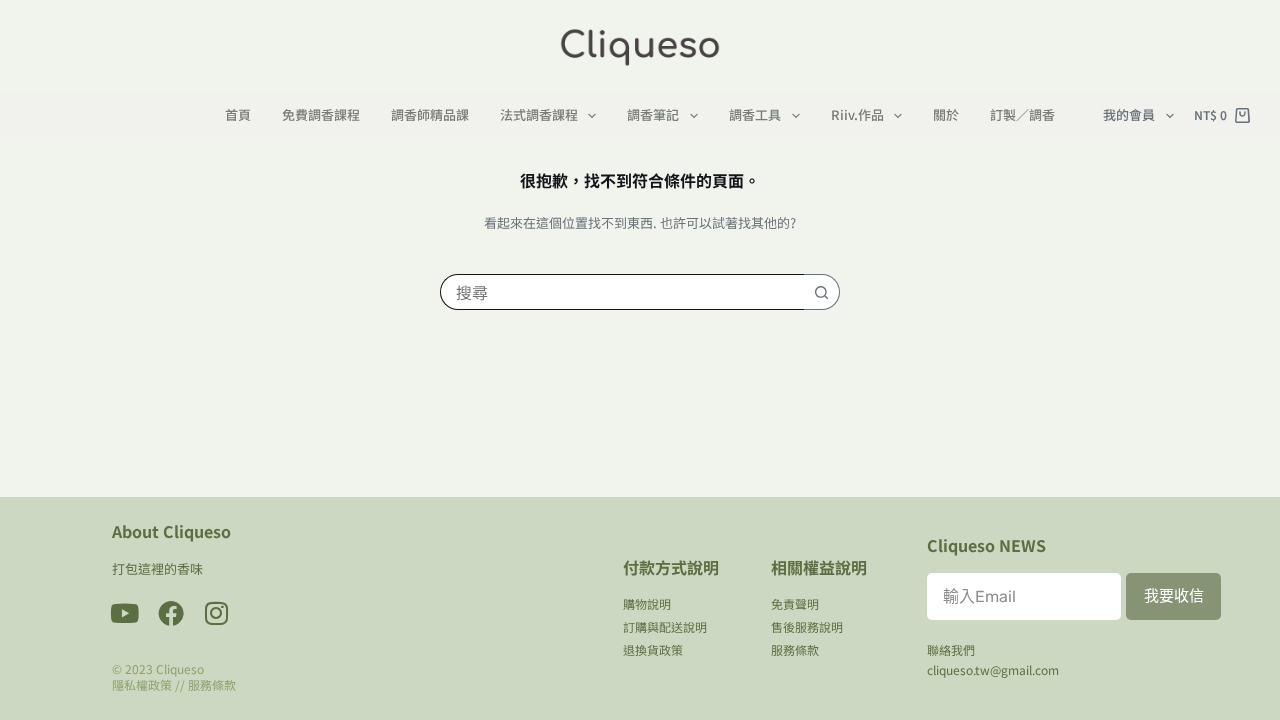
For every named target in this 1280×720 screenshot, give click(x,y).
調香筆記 (653, 115)
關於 (946, 115)
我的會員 (1129, 114)
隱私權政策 (142, 684)
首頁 (238, 115)
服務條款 (212, 684)
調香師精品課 (430, 115)
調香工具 (755, 115)
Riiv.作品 (857, 115)
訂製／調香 (1022, 115)
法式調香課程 (539, 115)
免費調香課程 (321, 115)
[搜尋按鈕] (822, 292)
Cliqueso (180, 668)
